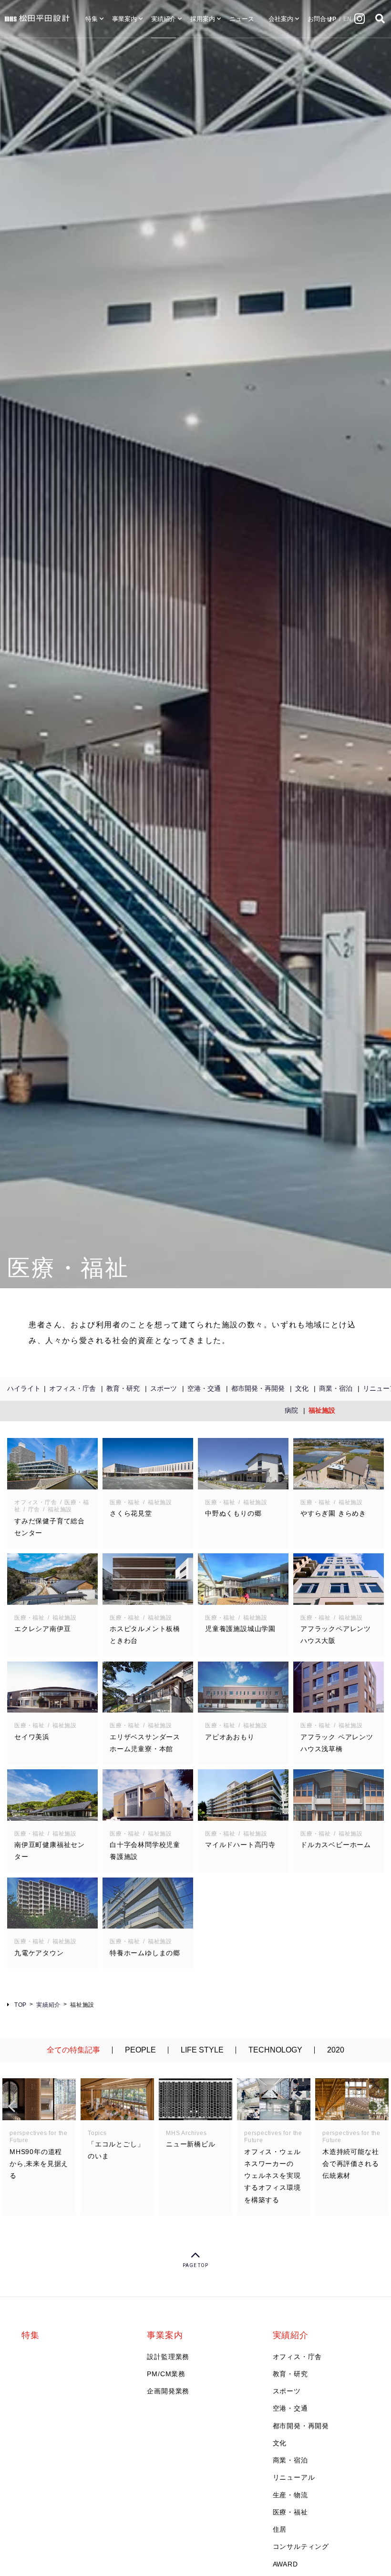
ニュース (242, 19)
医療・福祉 (290, 2512)
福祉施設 (322, 1410)
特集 (92, 19)
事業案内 (124, 19)
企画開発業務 (168, 2391)
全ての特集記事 (73, 2050)
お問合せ (320, 19)
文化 (302, 1388)
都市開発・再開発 (258, 1388)
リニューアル (294, 2477)
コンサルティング (301, 2546)
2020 (336, 2050)
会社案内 (281, 19)
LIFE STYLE (202, 2050)
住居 (280, 2529)
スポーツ (164, 1388)
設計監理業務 (168, 2357)
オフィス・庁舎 (72, 1388)
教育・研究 (123, 1388)
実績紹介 (164, 19)
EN (348, 19)
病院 (291, 1410)
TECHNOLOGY (275, 2050)
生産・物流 (290, 2495)
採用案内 (203, 19)
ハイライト (24, 1388)
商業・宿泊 (336, 1388)
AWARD (285, 2564)
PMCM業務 (166, 2374)
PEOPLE (140, 2050)
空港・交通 (204, 1388)
